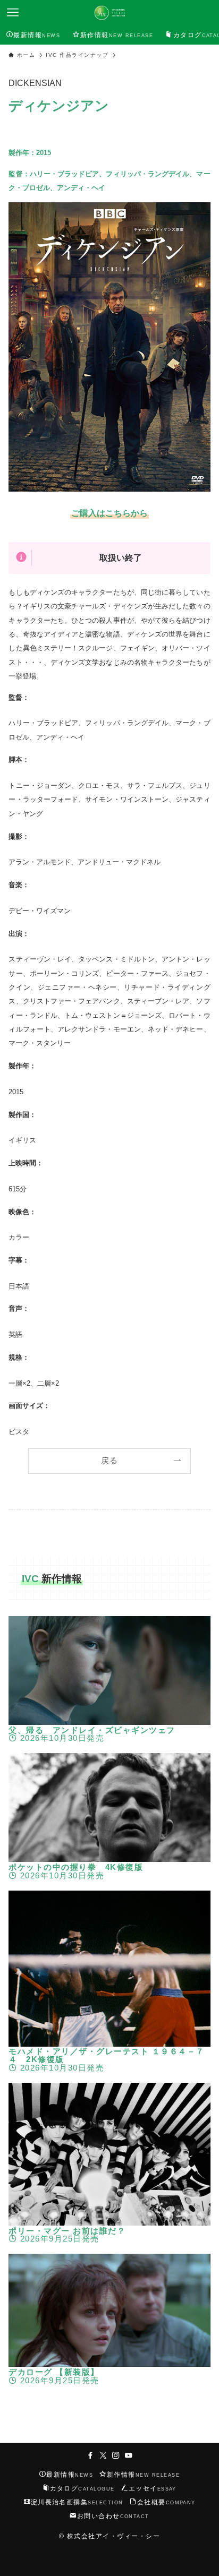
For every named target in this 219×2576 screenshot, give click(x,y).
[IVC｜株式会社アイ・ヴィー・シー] (109, 13)
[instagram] (116, 2455)
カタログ (82, 2488)
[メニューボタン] (13, 13)
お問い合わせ (113, 2516)
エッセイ (153, 2488)
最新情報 (70, 2475)
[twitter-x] (103, 2455)
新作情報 (143, 2475)
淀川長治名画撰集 (77, 2502)
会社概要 (166, 2502)
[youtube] (129, 2455)
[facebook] (90, 2455)
